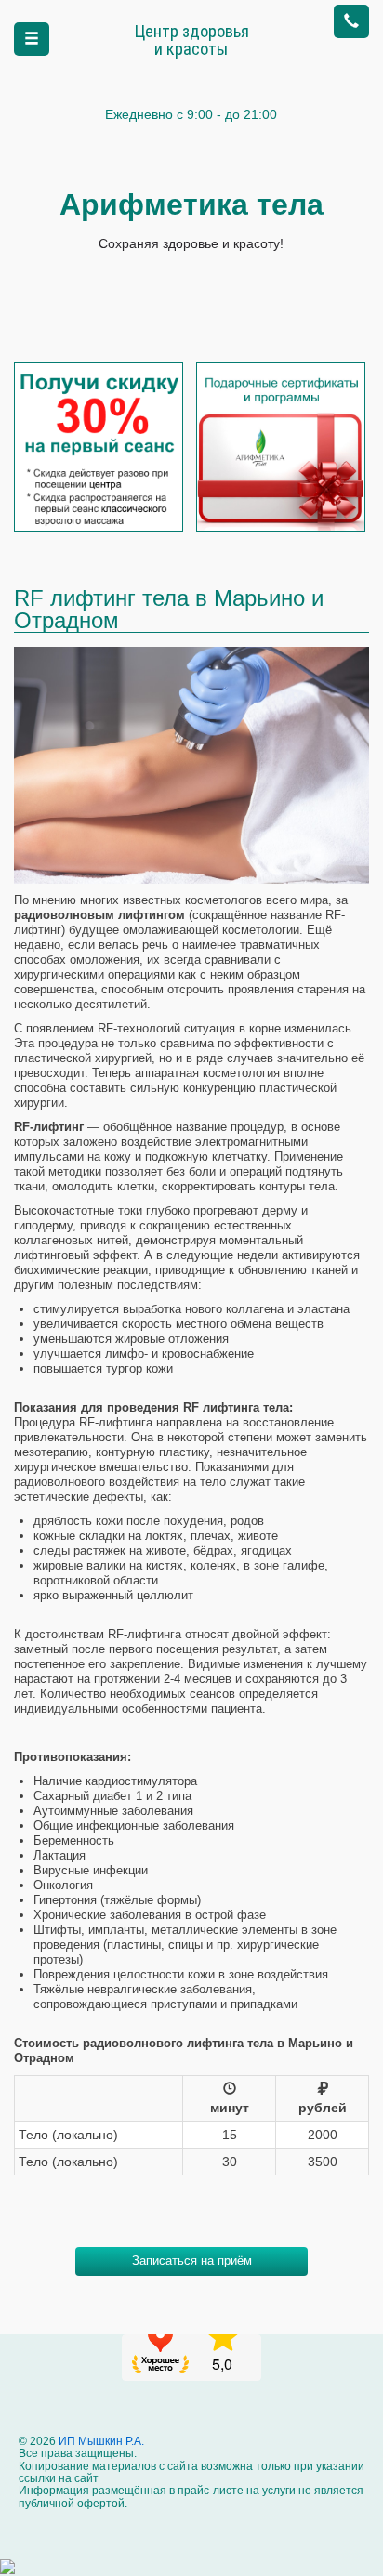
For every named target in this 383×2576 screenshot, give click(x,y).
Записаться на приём (192, 2261)
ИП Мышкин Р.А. (100, 2441)
